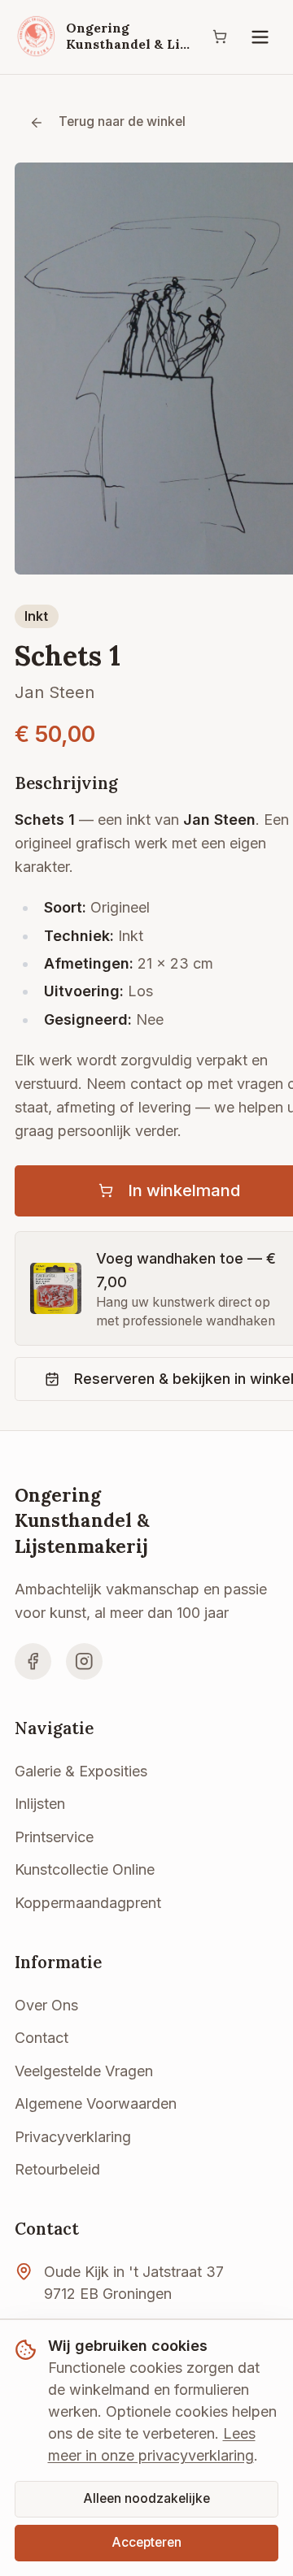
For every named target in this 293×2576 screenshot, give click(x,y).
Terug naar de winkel (122, 121)
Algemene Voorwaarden (96, 2103)
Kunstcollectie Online (85, 1869)
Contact (42, 2038)
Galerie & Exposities (81, 1771)
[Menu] (260, 37)
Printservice (54, 1837)
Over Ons (46, 2005)
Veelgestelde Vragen (84, 2071)
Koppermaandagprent (88, 1903)
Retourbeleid (57, 2169)
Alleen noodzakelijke (146, 2498)
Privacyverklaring (73, 2137)
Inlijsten (40, 1804)
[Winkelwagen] (220, 37)
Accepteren (146, 2542)
